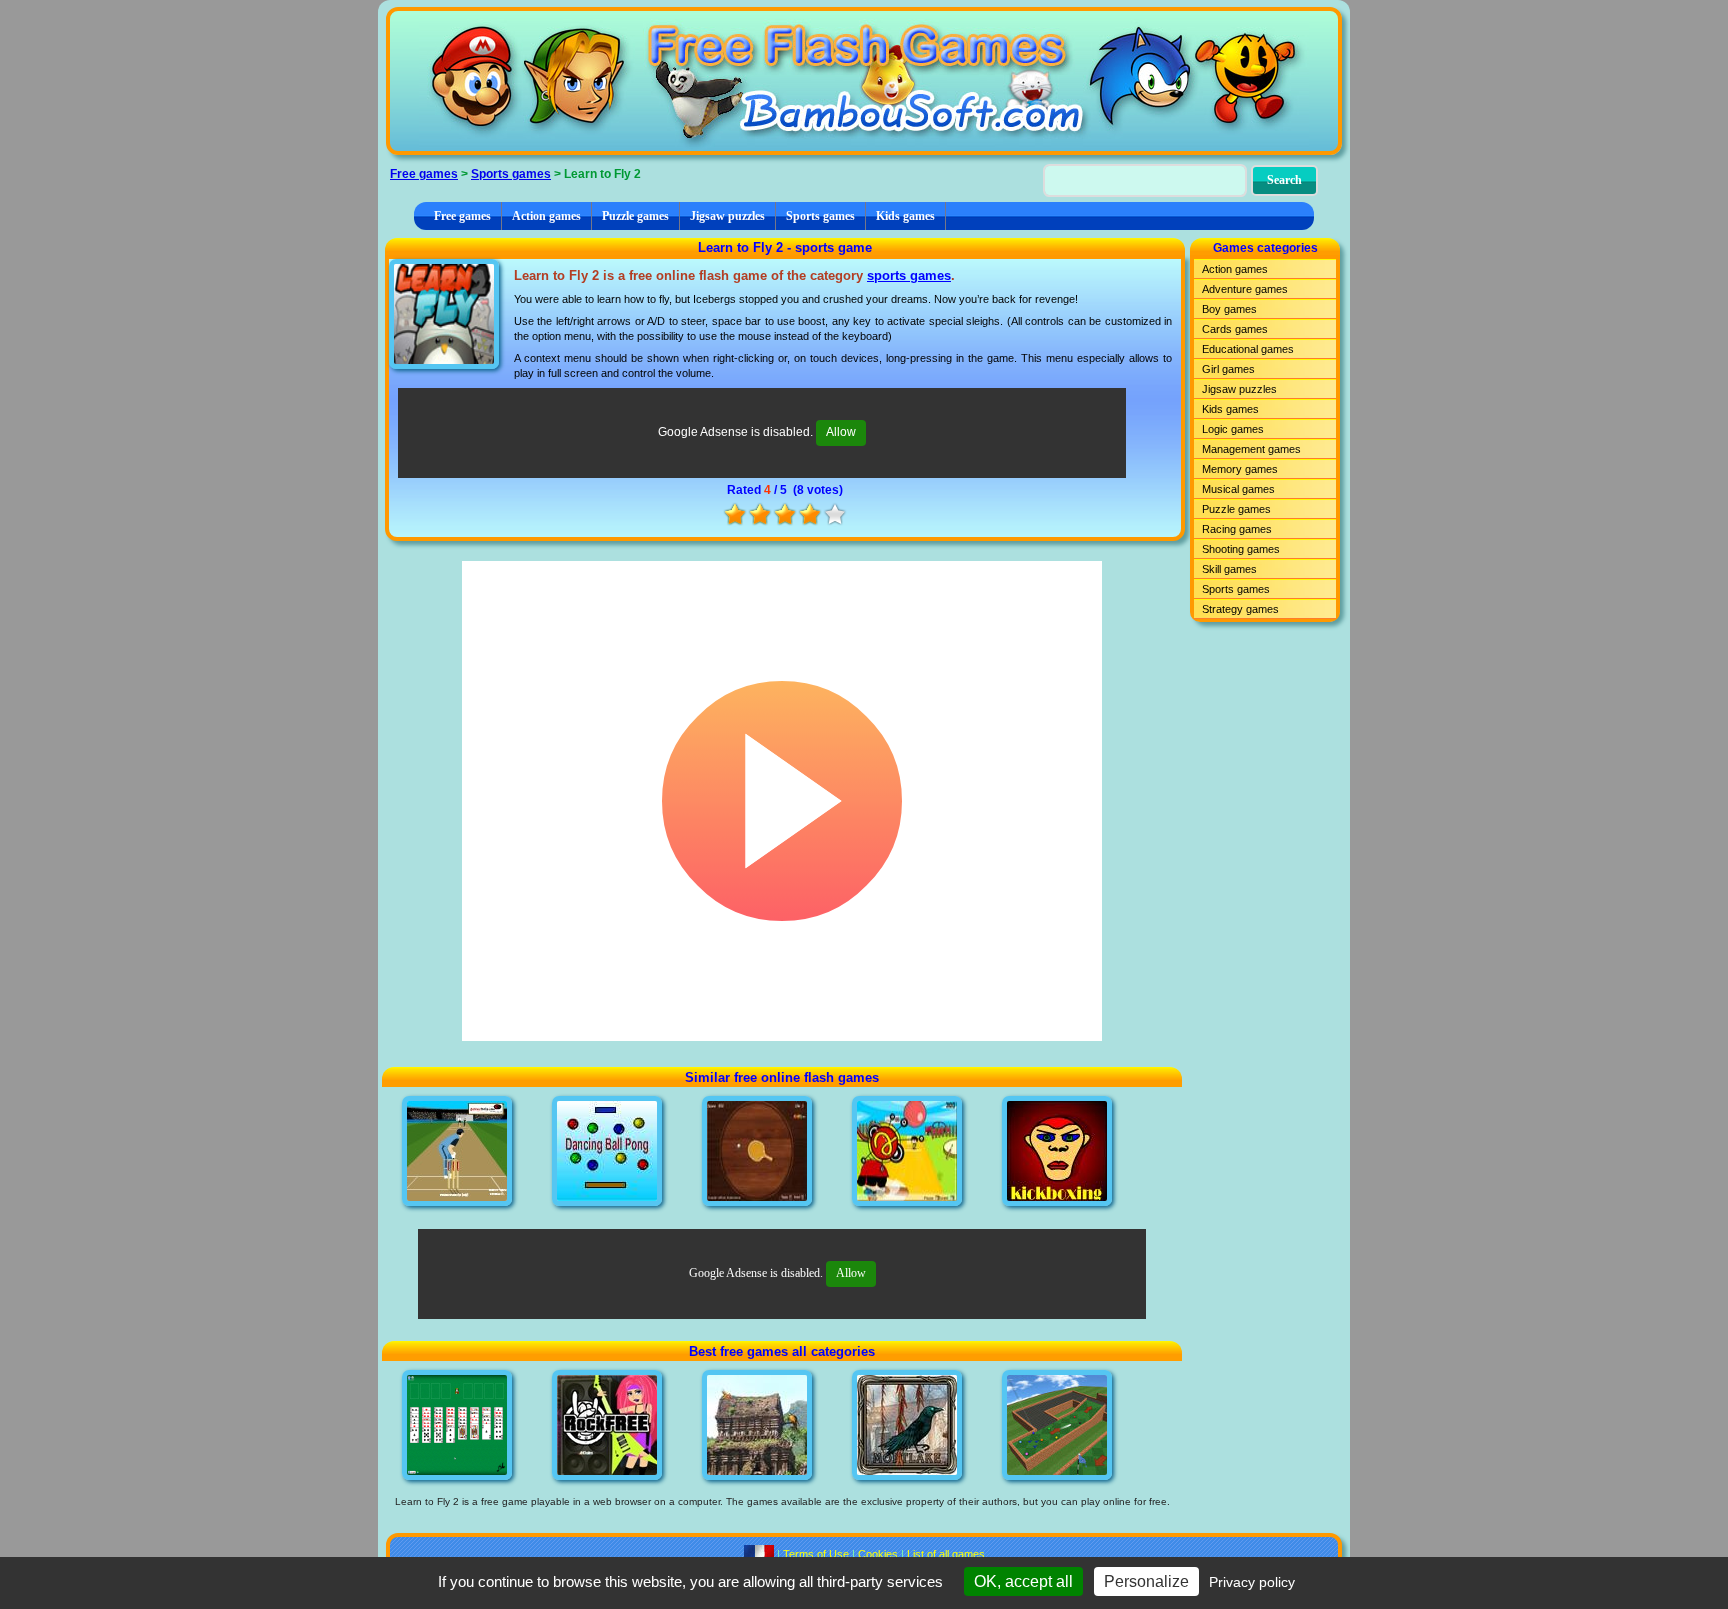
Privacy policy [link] (1252, 1582)
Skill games (1229, 569)
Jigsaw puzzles (727, 216)
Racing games (1237, 529)
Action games (546, 216)
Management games (1251, 449)
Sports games (511, 174)
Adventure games (1245, 289)
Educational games (1248, 349)
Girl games (1228, 369)
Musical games (1238, 489)
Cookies (878, 1554)
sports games (909, 275)
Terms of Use (816, 1554)
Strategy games (1240, 609)
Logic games (1233, 429)
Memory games (1240, 469)
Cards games (1235, 329)
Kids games (905, 216)
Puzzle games (635, 216)
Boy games (1229, 309)
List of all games (946, 1554)
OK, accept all (1023, 1581)
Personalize (1146, 1581)
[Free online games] (864, 81)
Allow (841, 432)
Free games (424, 174)
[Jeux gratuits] (759, 1554)
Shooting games (1241, 549)
